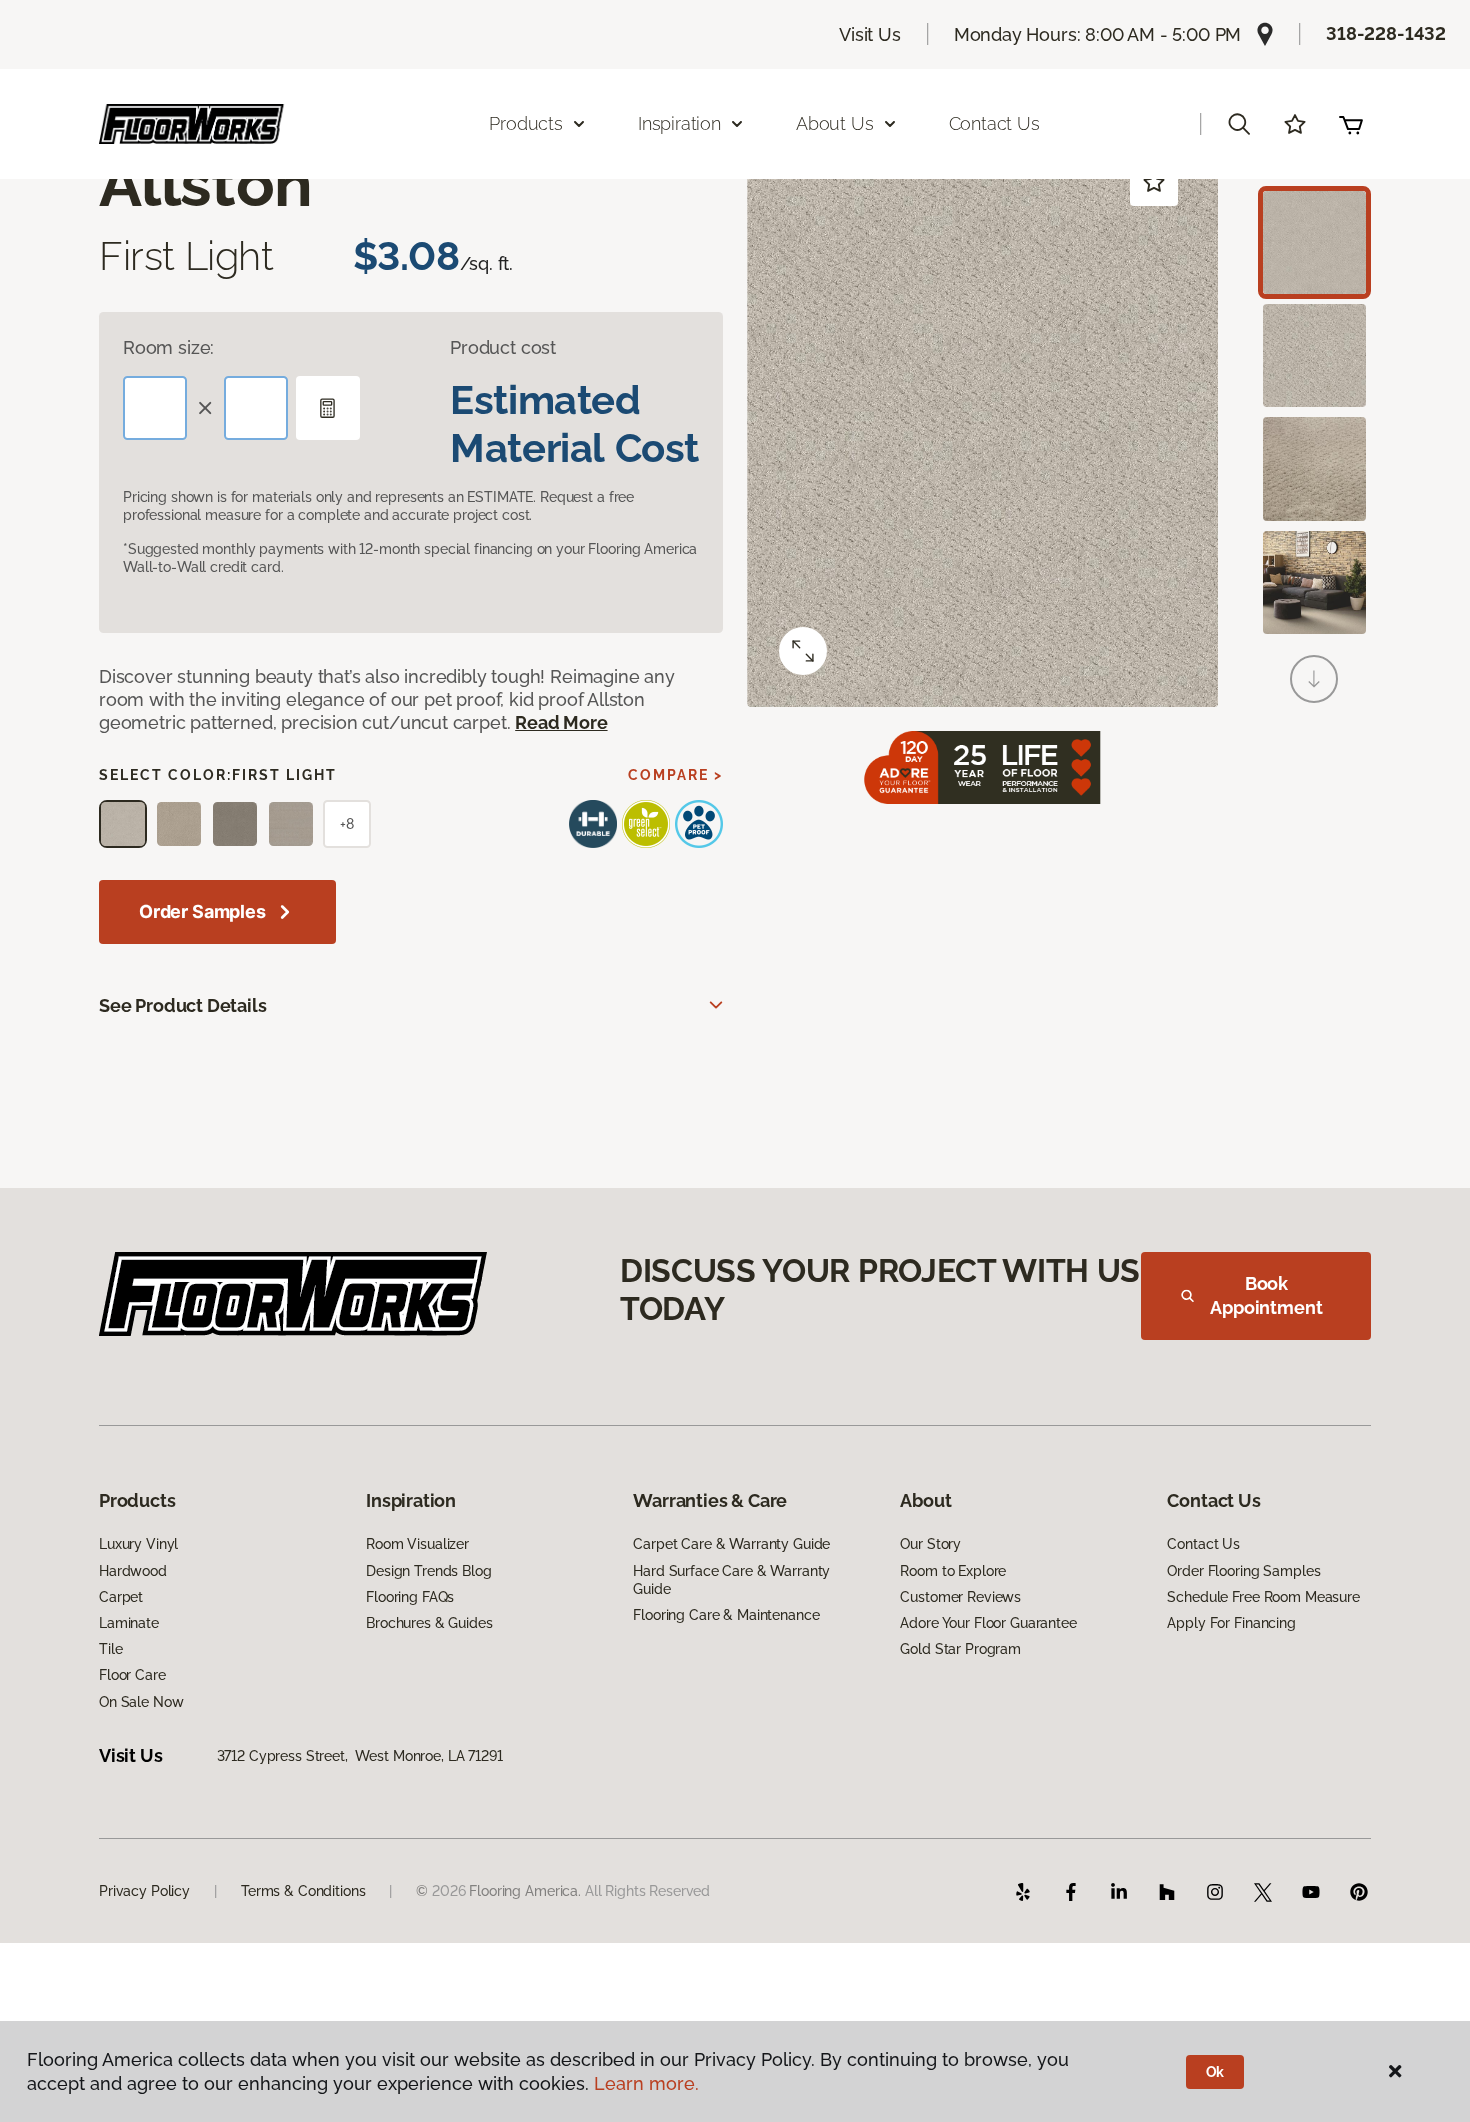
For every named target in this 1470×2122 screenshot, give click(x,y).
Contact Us (994, 123)
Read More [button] (561, 722)
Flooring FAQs (410, 1597)
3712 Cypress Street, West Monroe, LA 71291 (360, 1756)
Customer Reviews (960, 1597)
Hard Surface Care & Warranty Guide (731, 1580)
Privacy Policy (144, 1891)
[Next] (1314, 679)
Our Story (930, 1544)
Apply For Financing (1231, 1623)
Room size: (168, 347)
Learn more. (646, 2083)
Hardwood (133, 1571)
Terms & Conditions (303, 1891)
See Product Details (183, 1005)
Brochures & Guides (429, 1623)
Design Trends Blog (428, 1571)
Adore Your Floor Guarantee (988, 1623)
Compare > (675, 775)
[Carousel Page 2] (1314, 355)
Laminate (129, 1623)
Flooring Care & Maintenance (726, 1615)
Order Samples (202, 911)
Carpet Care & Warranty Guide (731, 1544)
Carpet (121, 1597)
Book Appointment (1266, 1295)
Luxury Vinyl (138, 1544)
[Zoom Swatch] (803, 651)
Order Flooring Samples (1243, 1571)
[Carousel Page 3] (1314, 468)
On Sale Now (141, 1702)
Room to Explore (953, 1571)
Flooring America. (525, 1891)
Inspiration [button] (679, 123)
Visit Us (870, 34)
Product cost (503, 347)
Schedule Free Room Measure (1263, 1597)
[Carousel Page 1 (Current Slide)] (1314, 242)
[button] (1239, 124)
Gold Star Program (960, 1649)
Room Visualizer (417, 1544)
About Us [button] (835, 123)
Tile (110, 1649)
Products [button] (526, 123)
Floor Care (132, 1675)
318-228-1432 (1386, 33)
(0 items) (1351, 124)
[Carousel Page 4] (1314, 582)
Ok (1215, 2072)
